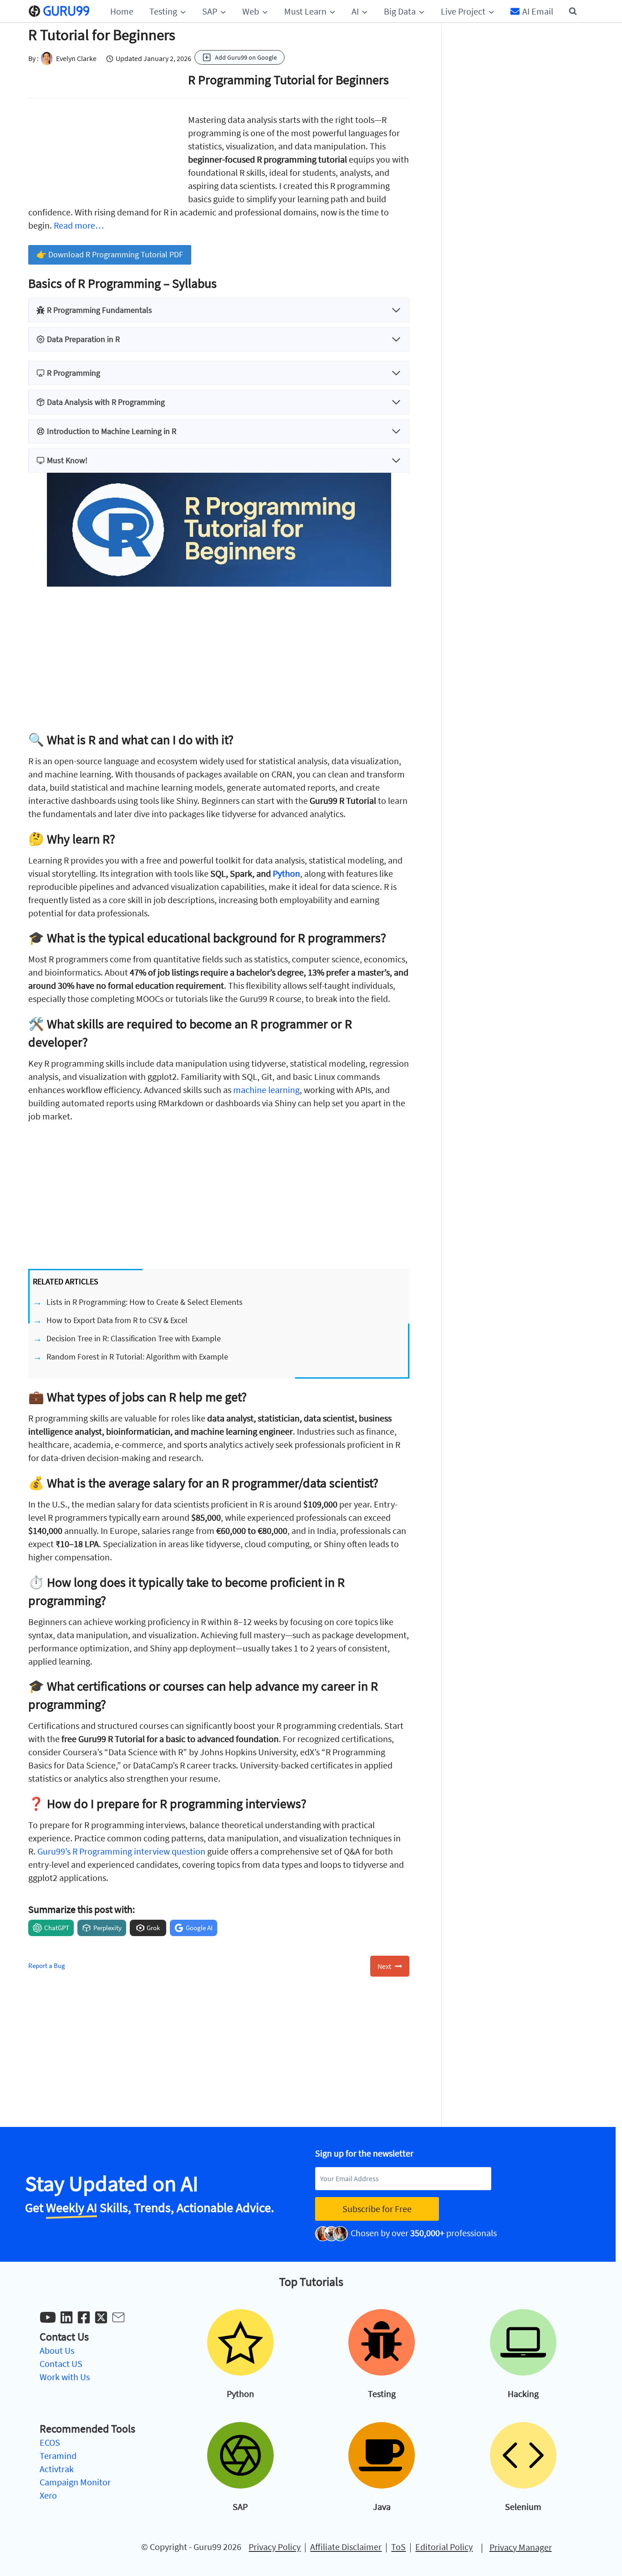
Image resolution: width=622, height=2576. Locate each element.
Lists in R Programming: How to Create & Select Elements (145, 1302)
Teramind (58, 2456)
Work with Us (65, 2377)
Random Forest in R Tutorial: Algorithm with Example (137, 1357)
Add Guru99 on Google (246, 57)
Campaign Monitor (75, 2482)
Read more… (79, 225)
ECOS (50, 2442)
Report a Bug (47, 1965)
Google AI (199, 1928)
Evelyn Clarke (76, 58)
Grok (153, 1928)
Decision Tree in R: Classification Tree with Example (134, 1338)
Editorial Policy (444, 2547)
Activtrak (57, 2469)
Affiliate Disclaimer (346, 2547)
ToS (398, 2547)
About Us (57, 2350)
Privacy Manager (521, 2547)
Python (286, 873)
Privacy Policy (275, 2547)
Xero (48, 2495)
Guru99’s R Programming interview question (121, 1851)
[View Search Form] (573, 11)
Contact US (61, 2364)
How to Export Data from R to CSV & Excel (117, 1320)
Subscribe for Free (377, 2209)
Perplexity (107, 1928)
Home (122, 11)
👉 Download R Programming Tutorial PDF (110, 254)
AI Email (538, 11)
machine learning (266, 1090)
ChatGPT (57, 1928)
